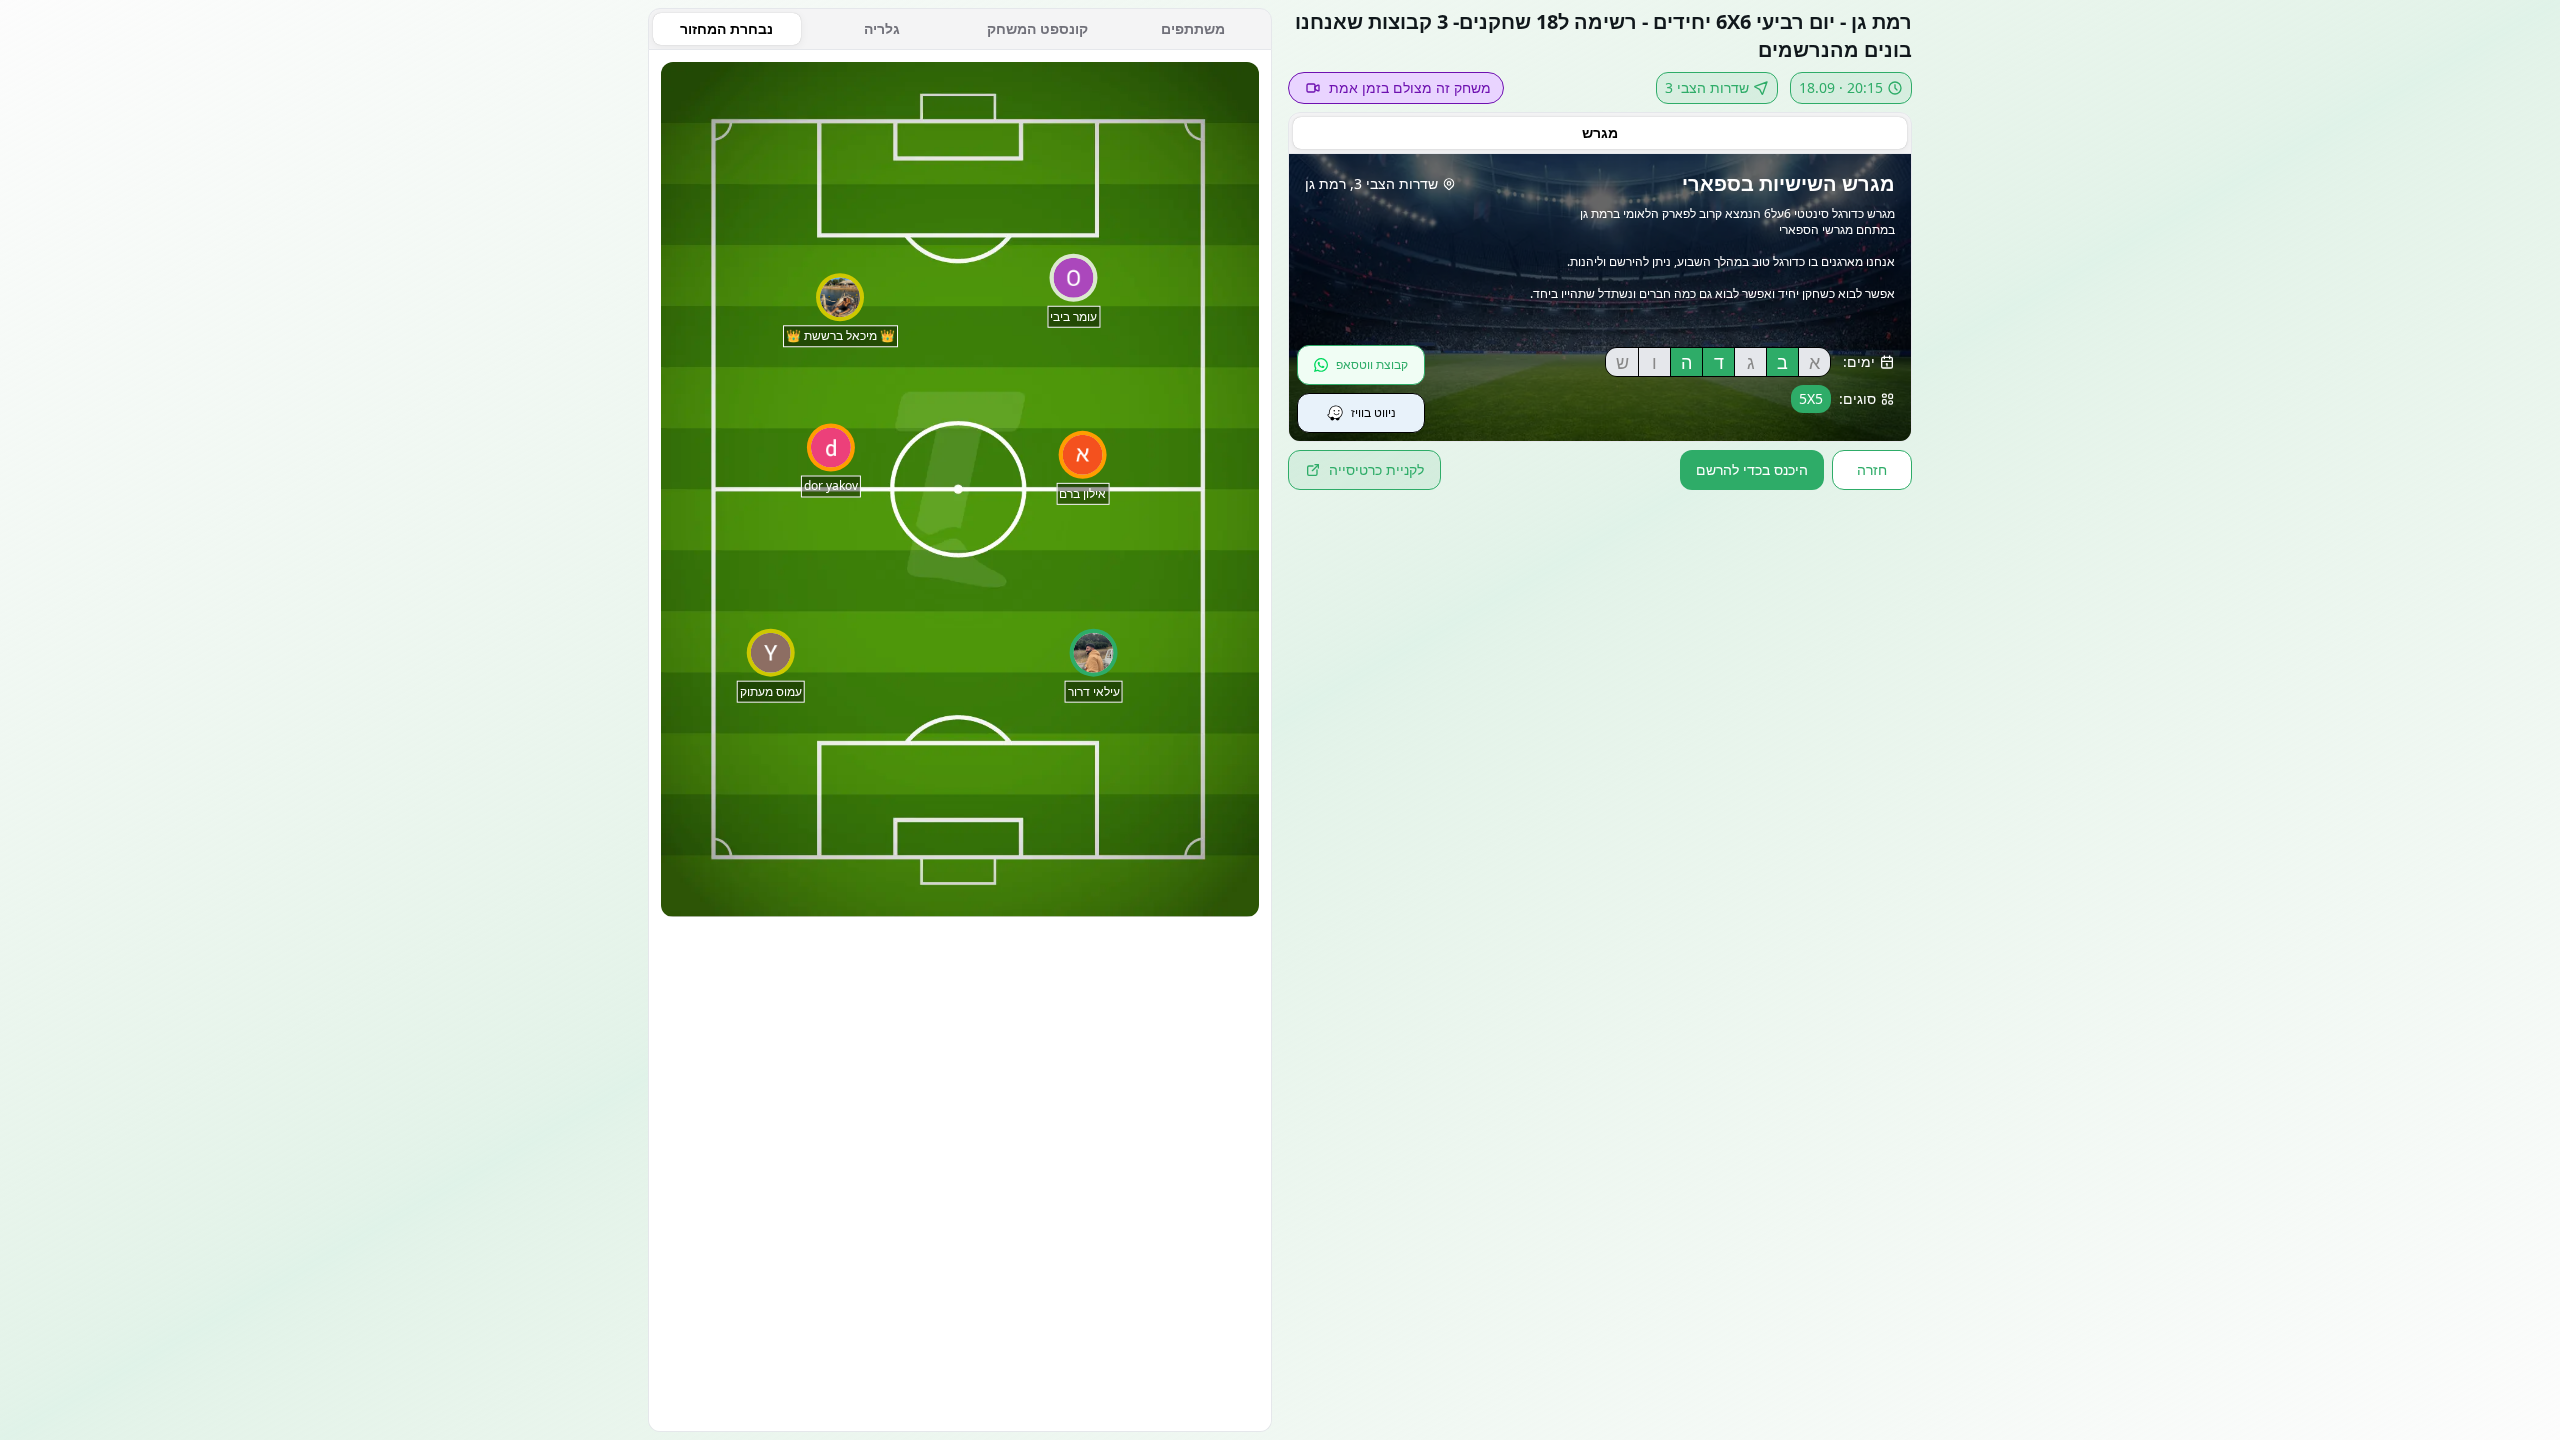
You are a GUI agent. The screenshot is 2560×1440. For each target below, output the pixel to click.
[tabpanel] (960, 741)
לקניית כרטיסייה (1376, 469)
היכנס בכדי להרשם (1752, 469)
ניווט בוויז (1373, 412)
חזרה (1872, 469)
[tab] (1600, 133)
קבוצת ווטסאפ (1372, 364)
